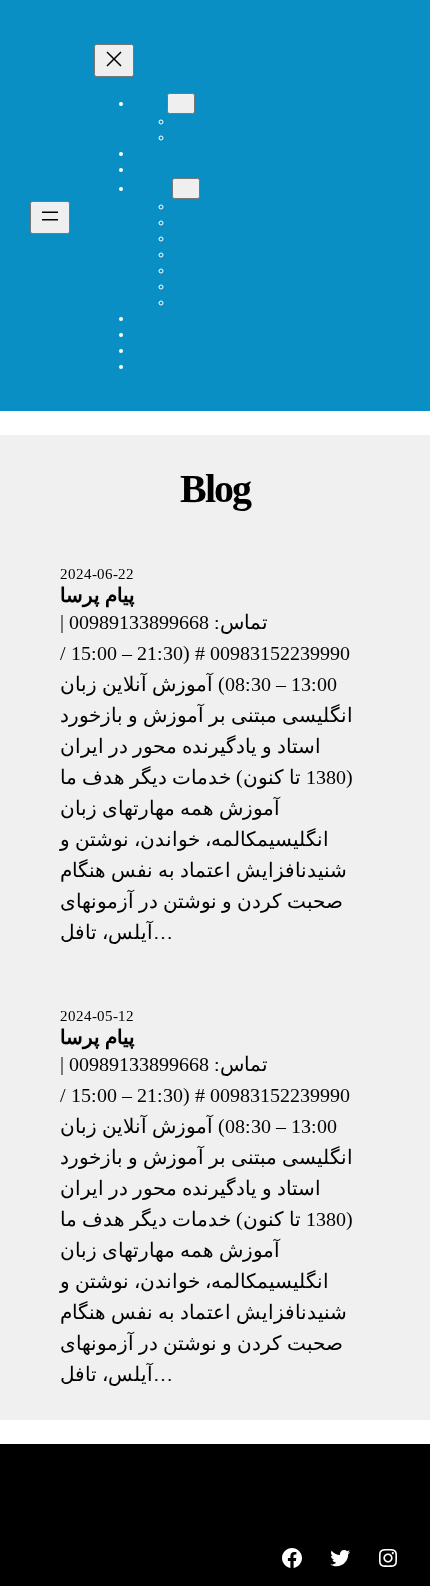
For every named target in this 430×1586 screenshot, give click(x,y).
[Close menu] (114, 60)
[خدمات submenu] (186, 188)
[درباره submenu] (181, 103)
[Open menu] (50, 217)
